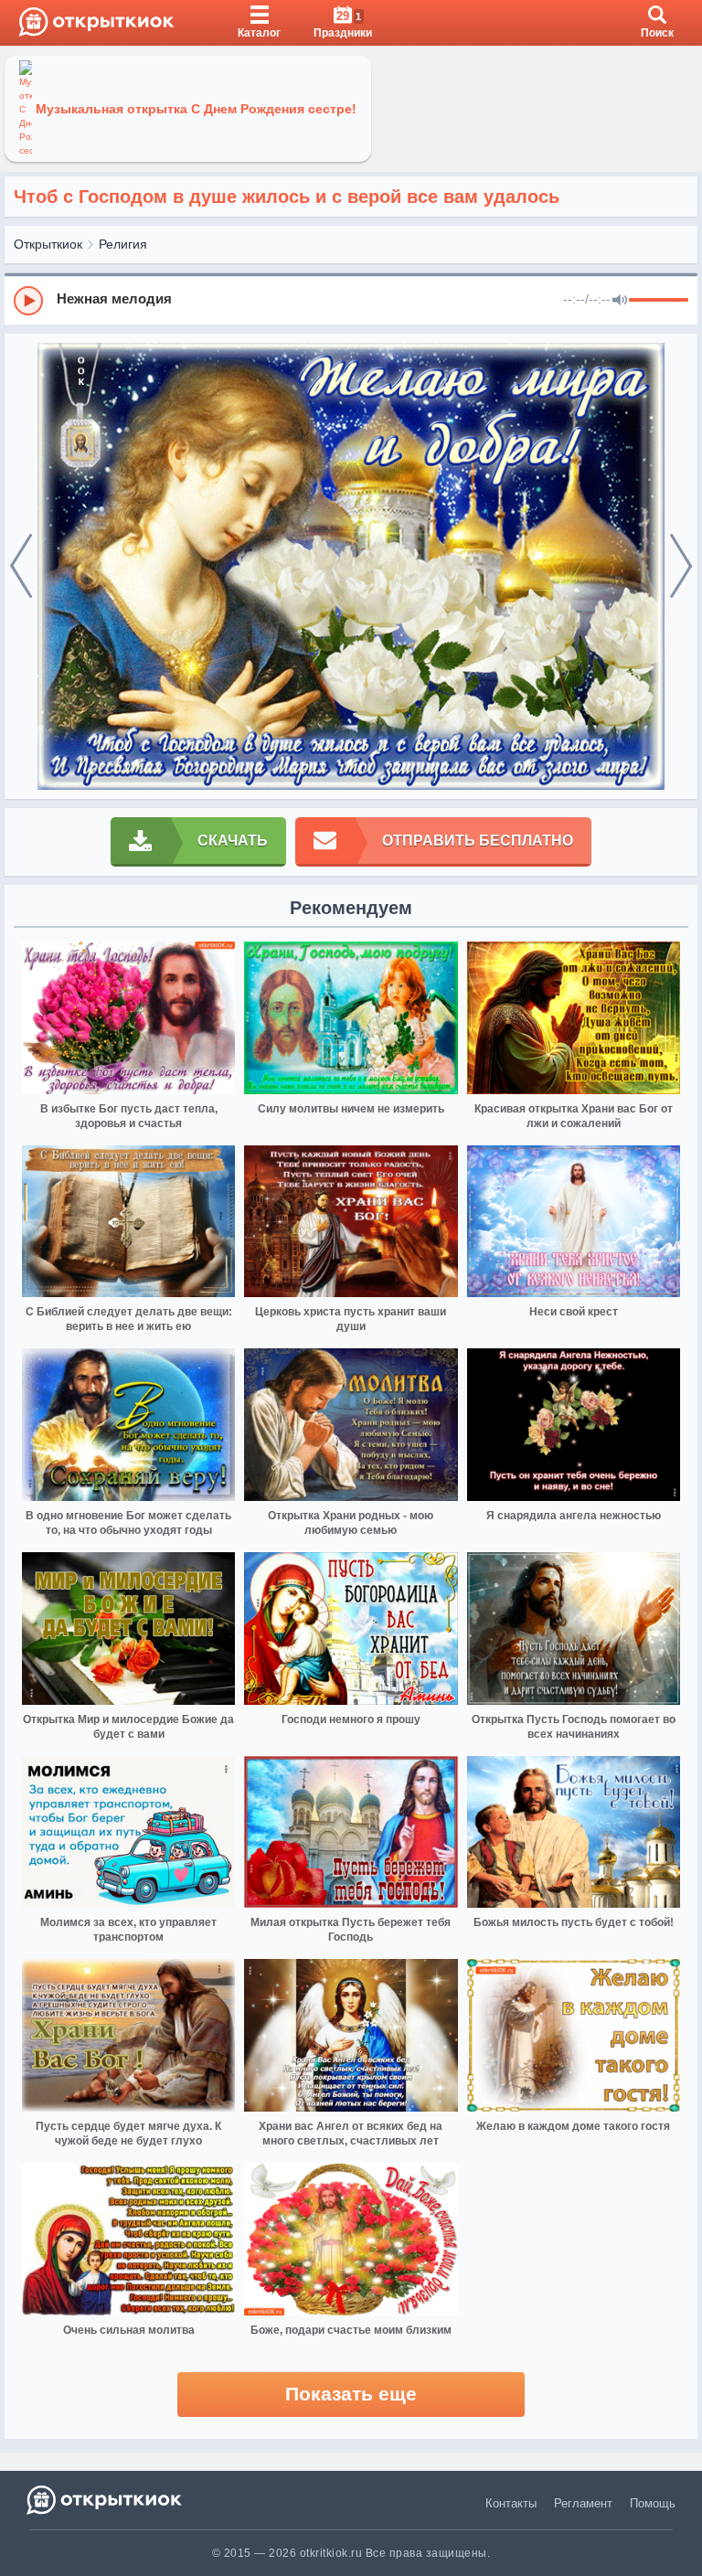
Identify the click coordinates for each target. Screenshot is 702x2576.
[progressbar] (659, 301)
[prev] (21, 567)
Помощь (653, 2503)
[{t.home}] (106, 2500)
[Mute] (620, 301)
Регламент (583, 2503)
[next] (681, 567)
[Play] (28, 301)
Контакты (511, 2503)
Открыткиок (48, 244)
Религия (123, 244)
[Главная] (96, 23)
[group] (351, 300)
